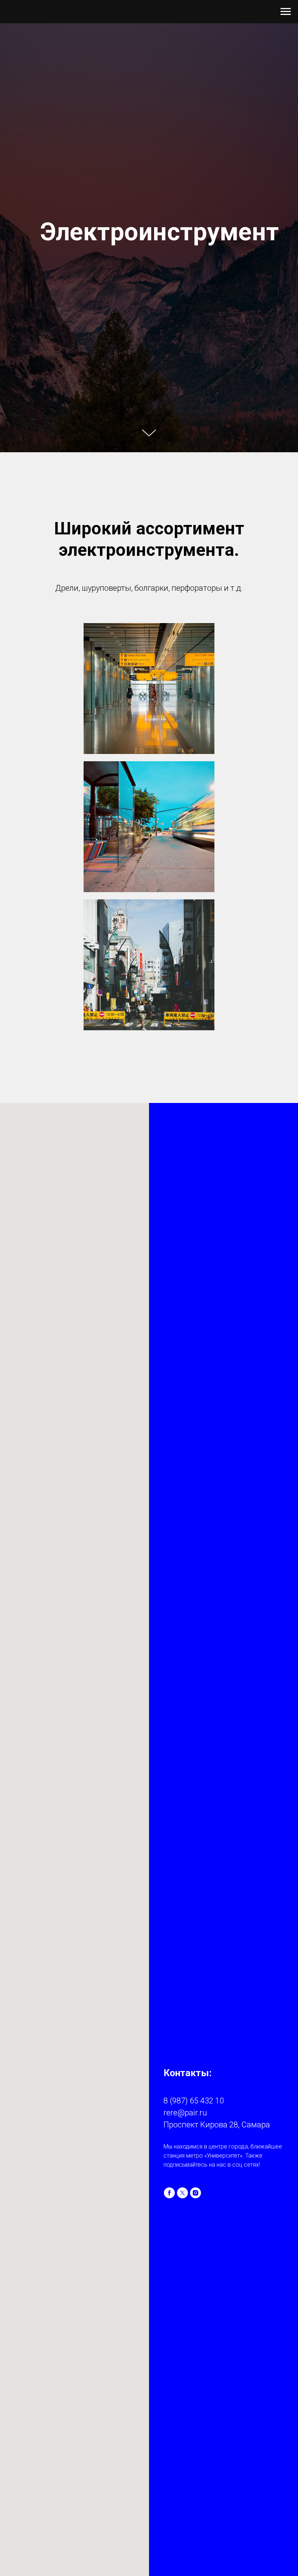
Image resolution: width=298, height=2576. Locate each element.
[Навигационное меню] (286, 12)
